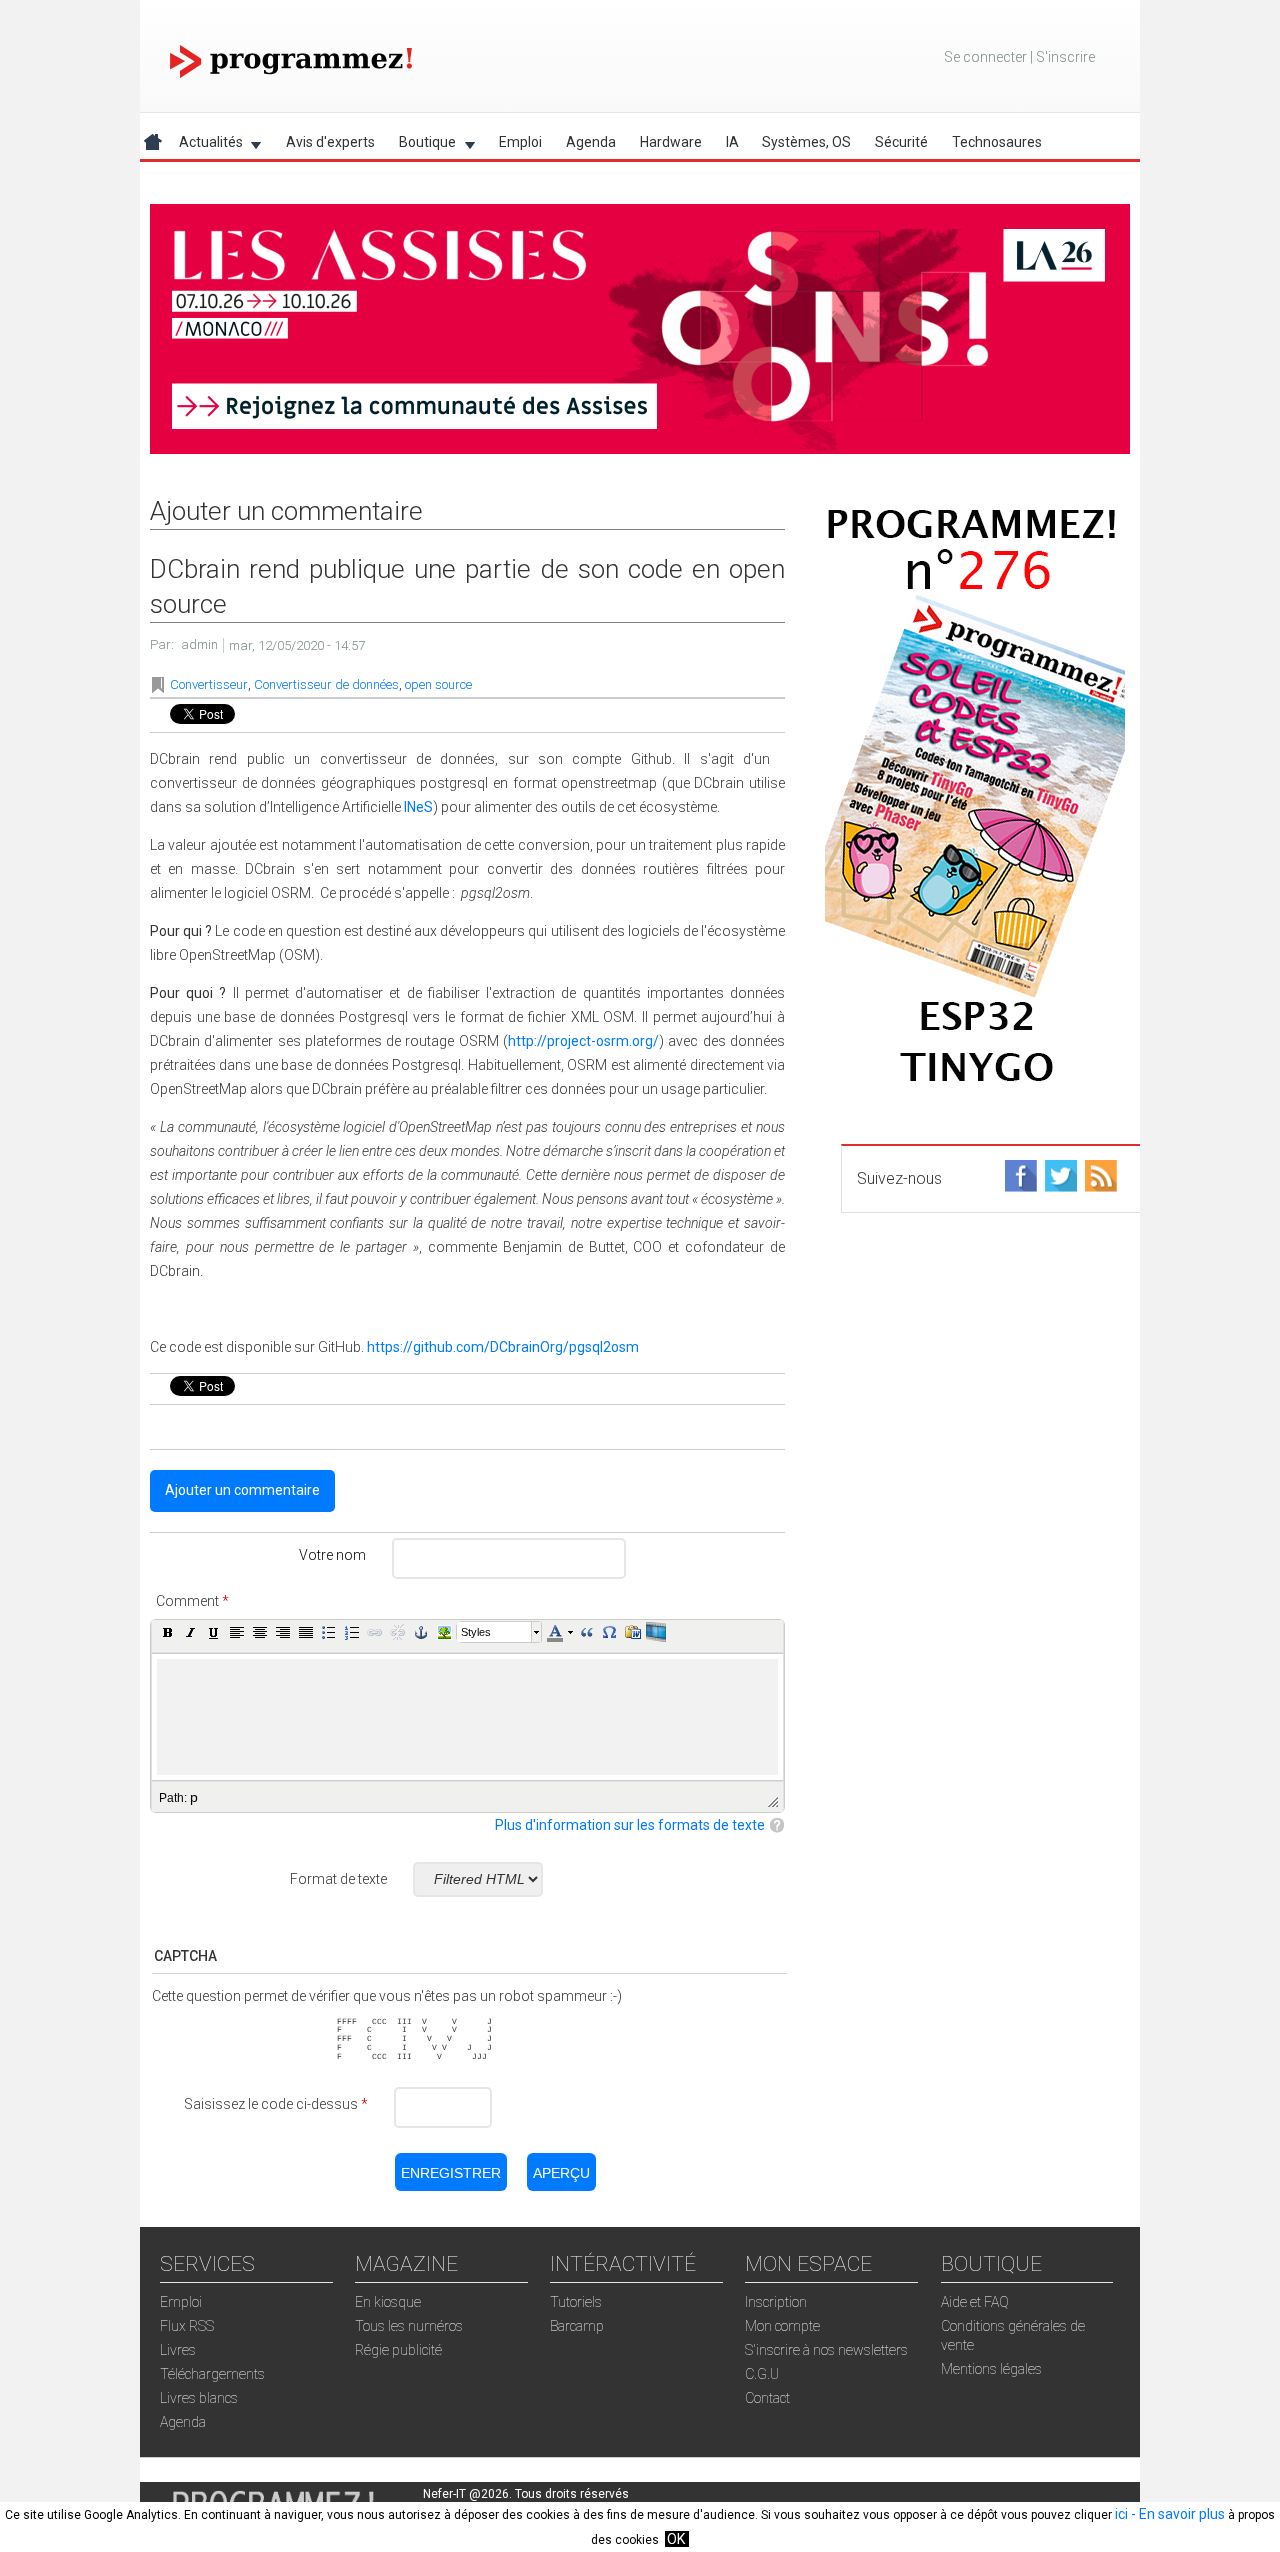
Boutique (421, 145)
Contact (767, 2398)
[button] (168, 1632)
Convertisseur (209, 684)
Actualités (205, 145)
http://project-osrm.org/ (583, 1041)
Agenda (591, 142)
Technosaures (997, 142)
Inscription (776, 2302)
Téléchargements (212, 2374)
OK (676, 2539)
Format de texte (338, 1879)
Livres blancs (199, 2398)
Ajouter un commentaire (242, 1490)
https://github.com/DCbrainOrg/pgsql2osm (503, 1347)
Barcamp (577, 2326)
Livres (178, 2350)
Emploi (520, 142)
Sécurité (901, 142)
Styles (476, 1632)
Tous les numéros (409, 2326)
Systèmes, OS (806, 142)
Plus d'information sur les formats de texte (630, 1825)
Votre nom (332, 1555)
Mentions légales (991, 2369)
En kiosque (388, 2302)
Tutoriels (576, 2302)
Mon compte (782, 2326)
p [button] (194, 1797)
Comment (192, 1601)
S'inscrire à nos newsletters (826, 2350)
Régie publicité (398, 2350)
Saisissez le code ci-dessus (276, 2104)
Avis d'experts (330, 142)
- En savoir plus (1176, 2514)
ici (1121, 2514)
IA (732, 142)
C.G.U (762, 2374)
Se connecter (985, 57)
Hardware (671, 142)
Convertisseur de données (326, 684)
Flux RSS (187, 2326)
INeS (418, 807)
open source (438, 684)
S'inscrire (1065, 57)
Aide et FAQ (975, 2302)
